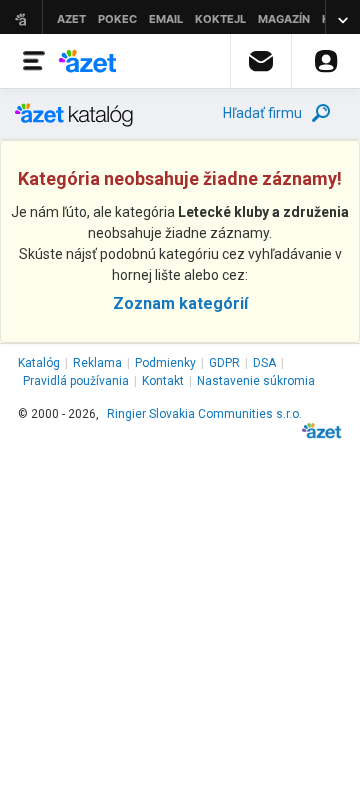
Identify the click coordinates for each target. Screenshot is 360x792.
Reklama (97, 363)
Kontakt (163, 381)
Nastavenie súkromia (256, 381)
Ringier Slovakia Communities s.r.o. (204, 414)
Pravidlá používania (76, 381)
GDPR (224, 363)
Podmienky (165, 363)
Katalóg (39, 363)
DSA (264, 363)
